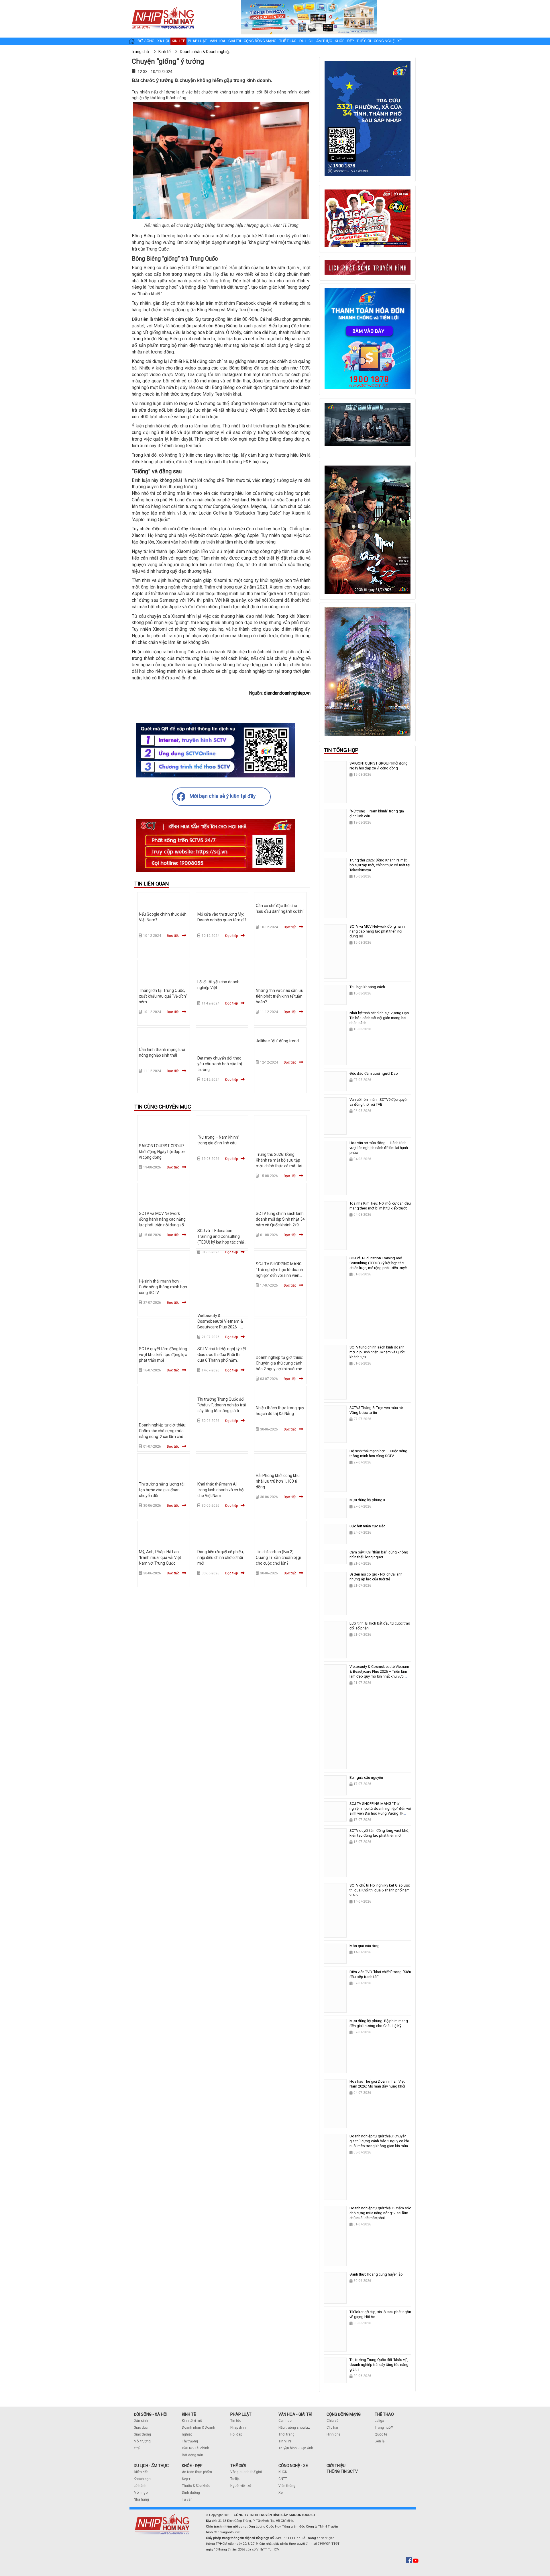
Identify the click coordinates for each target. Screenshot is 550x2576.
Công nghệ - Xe (388, 41)
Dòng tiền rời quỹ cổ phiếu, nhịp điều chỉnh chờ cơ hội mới (221, 1557)
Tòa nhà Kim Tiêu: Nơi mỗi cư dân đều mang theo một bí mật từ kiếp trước (380, 1206)
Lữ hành (140, 2486)
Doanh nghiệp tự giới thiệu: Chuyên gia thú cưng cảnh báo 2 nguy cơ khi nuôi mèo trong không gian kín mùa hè (280, 1369)
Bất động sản (192, 2455)
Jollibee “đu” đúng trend (277, 1041)
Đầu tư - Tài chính (196, 2448)
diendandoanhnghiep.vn (287, 693)
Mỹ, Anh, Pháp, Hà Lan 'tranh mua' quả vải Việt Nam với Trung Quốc (160, 1557)
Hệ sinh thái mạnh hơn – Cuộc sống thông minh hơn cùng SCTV (163, 1287)
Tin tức (236, 2421)
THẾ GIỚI (238, 2466)
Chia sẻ (332, 2421)
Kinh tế (178, 41)
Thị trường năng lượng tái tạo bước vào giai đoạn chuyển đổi (162, 1490)
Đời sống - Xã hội (153, 41)
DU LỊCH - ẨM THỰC (151, 2466)
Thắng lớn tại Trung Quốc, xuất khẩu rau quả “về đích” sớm (163, 996)
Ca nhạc (285, 2421)
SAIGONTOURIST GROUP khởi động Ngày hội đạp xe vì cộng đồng (162, 1152)
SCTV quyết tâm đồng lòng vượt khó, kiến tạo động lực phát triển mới (163, 1355)
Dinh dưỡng (191, 2493)
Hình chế (333, 2434)
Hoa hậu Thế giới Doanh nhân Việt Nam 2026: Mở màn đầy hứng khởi (377, 2084)
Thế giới (364, 41)
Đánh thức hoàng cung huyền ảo (376, 2274)
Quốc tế (381, 2434)
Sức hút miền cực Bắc (367, 1526)
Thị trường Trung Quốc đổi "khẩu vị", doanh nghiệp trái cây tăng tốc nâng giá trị (222, 1405)
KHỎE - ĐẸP (192, 2466)
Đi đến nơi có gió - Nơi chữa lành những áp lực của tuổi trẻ (376, 1577)
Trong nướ (383, 2428)
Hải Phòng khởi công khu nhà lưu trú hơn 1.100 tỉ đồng (278, 1481)
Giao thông (142, 2434)
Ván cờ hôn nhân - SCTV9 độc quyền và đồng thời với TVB (379, 1102)
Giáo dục (141, 2428)
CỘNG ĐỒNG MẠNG (344, 2414)
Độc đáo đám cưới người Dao (374, 1073)
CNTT (283, 2479)
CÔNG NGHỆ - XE (293, 2466)
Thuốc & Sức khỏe (196, 2486)
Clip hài (332, 2428)
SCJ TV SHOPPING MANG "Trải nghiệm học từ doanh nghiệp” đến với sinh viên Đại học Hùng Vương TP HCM (279, 1275)
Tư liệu (235, 2479)
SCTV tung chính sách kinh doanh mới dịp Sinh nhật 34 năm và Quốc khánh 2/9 (280, 1219)
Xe (281, 2493)
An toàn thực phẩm (197, 2472)
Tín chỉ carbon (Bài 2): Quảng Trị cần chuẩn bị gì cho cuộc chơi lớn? (278, 1557)
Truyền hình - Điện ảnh (296, 2448)
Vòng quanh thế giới (246, 2472)
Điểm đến (141, 2472)
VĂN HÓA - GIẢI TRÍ (295, 2414)
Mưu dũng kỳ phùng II (367, 1500)
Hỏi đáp (236, 2434)
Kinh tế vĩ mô (192, 2421)
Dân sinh (141, 2421)
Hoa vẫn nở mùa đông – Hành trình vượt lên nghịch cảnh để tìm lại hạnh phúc (379, 1148)
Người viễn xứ (241, 2486)
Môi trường (142, 2441)
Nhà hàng (141, 2499)
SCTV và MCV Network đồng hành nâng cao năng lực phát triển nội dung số (162, 1219)
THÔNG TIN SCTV (342, 2471)
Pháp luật (197, 41)
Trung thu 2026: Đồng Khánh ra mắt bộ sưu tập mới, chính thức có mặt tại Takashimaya (380, 865)
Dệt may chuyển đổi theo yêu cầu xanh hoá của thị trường (220, 1064)
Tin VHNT (286, 2441)
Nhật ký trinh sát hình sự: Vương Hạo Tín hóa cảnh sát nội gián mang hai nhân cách (379, 1018)
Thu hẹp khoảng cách (367, 987)
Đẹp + (186, 2479)
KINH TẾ (189, 2414)
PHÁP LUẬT (241, 2414)
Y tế (137, 2448)
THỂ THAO (384, 2414)
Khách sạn (142, 2479)
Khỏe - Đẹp (344, 41)
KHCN (283, 2472)
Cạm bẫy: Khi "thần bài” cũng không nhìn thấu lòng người (379, 1555)
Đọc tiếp (173, 936)
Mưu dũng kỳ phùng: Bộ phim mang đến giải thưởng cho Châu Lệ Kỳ (379, 2023)
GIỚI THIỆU (336, 2466)
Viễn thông (287, 2486)
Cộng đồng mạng (260, 41)
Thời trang (286, 2434)
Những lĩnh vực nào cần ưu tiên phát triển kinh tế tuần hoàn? (280, 996)
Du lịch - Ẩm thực (316, 41)
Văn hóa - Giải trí (225, 41)
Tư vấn (187, 2499)
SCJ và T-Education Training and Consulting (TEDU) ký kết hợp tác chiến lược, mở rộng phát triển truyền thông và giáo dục (222, 1242)
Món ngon (142, 2493)
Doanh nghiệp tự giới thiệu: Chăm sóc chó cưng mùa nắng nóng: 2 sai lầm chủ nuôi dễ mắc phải (380, 2213)
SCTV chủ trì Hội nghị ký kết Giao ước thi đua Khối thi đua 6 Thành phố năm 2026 (380, 1890)
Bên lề (380, 2441)
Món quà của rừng (365, 1946)
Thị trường (190, 2441)
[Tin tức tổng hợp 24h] (163, 6)
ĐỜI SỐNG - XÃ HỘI (151, 2414)
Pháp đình (238, 2428)
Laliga (379, 2421)
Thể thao (288, 41)
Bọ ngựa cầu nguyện (366, 1777)
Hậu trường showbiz (294, 2428)
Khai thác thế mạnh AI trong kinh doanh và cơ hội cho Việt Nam (221, 1490)
